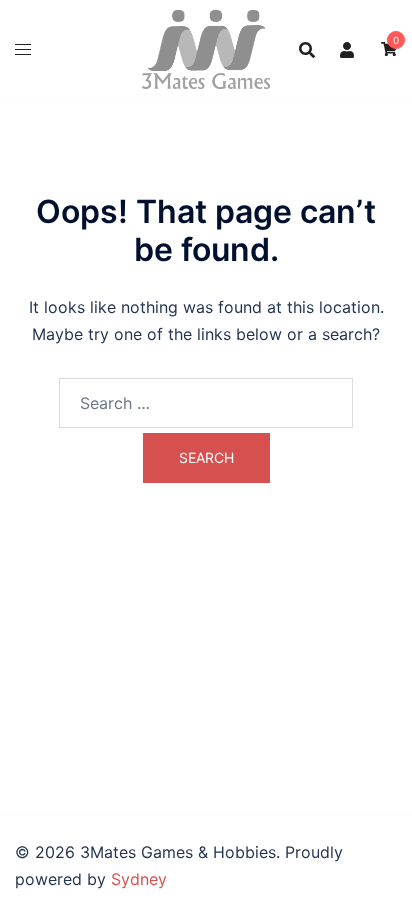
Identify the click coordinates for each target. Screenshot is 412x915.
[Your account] (348, 49)
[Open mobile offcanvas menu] (23, 49)
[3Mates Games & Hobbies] (205, 48)
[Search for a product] (307, 50)
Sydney (139, 879)
